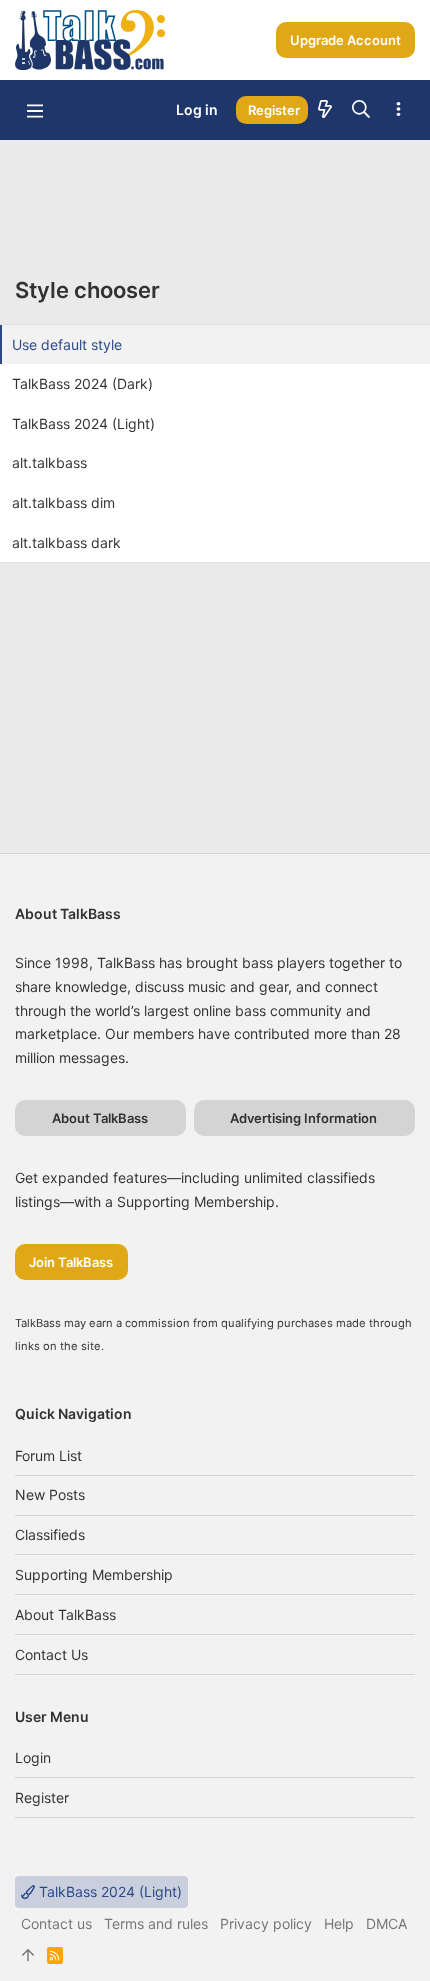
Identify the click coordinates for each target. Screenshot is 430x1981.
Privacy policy (266, 1923)
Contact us (51, 1654)
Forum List (48, 1455)
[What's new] (325, 110)
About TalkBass (65, 1614)
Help (339, 1923)
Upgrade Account (345, 40)
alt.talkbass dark (66, 542)
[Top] (28, 1955)
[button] (35, 110)
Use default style (67, 344)
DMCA (386, 1923)
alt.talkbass (49, 462)
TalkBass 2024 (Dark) (82, 383)
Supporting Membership (94, 1574)
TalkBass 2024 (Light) (83, 423)
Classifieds (50, 1534)
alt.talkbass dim (63, 502)
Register (42, 1797)
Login (33, 1757)
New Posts (50, 1494)
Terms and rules (156, 1923)
